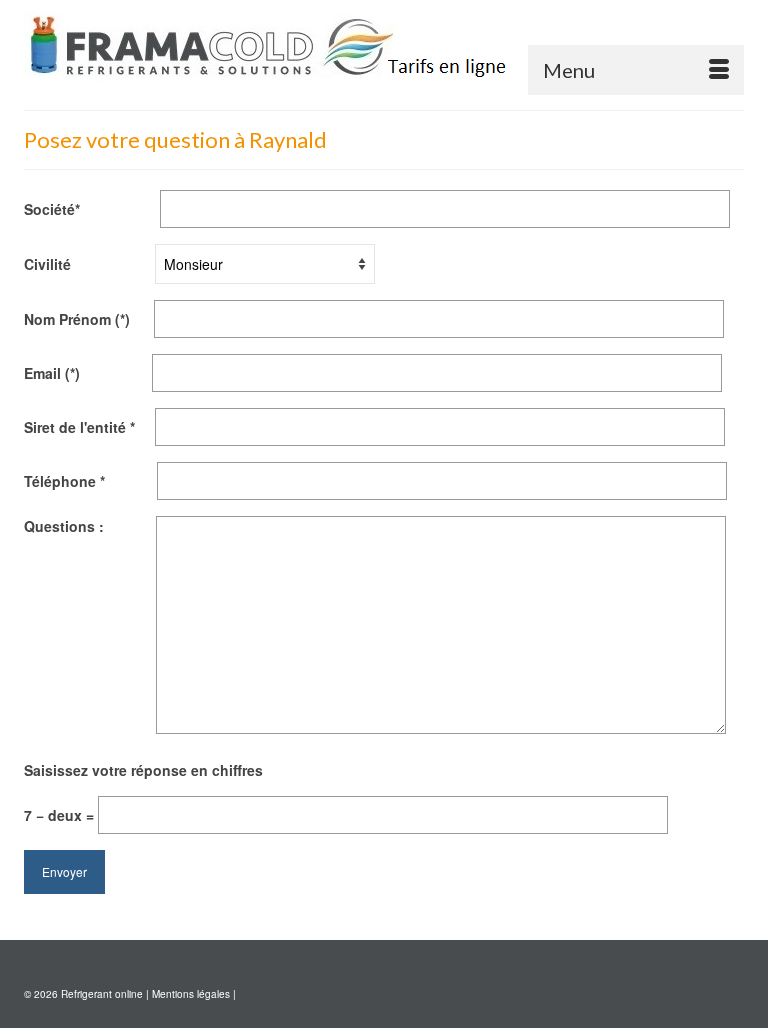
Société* (92, 209)
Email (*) (88, 373)
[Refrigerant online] (384, 47)
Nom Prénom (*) (89, 319)
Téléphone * (90, 481)
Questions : (90, 526)
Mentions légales (191, 994)
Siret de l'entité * (89, 427)
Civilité (89, 264)
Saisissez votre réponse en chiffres (143, 770)
